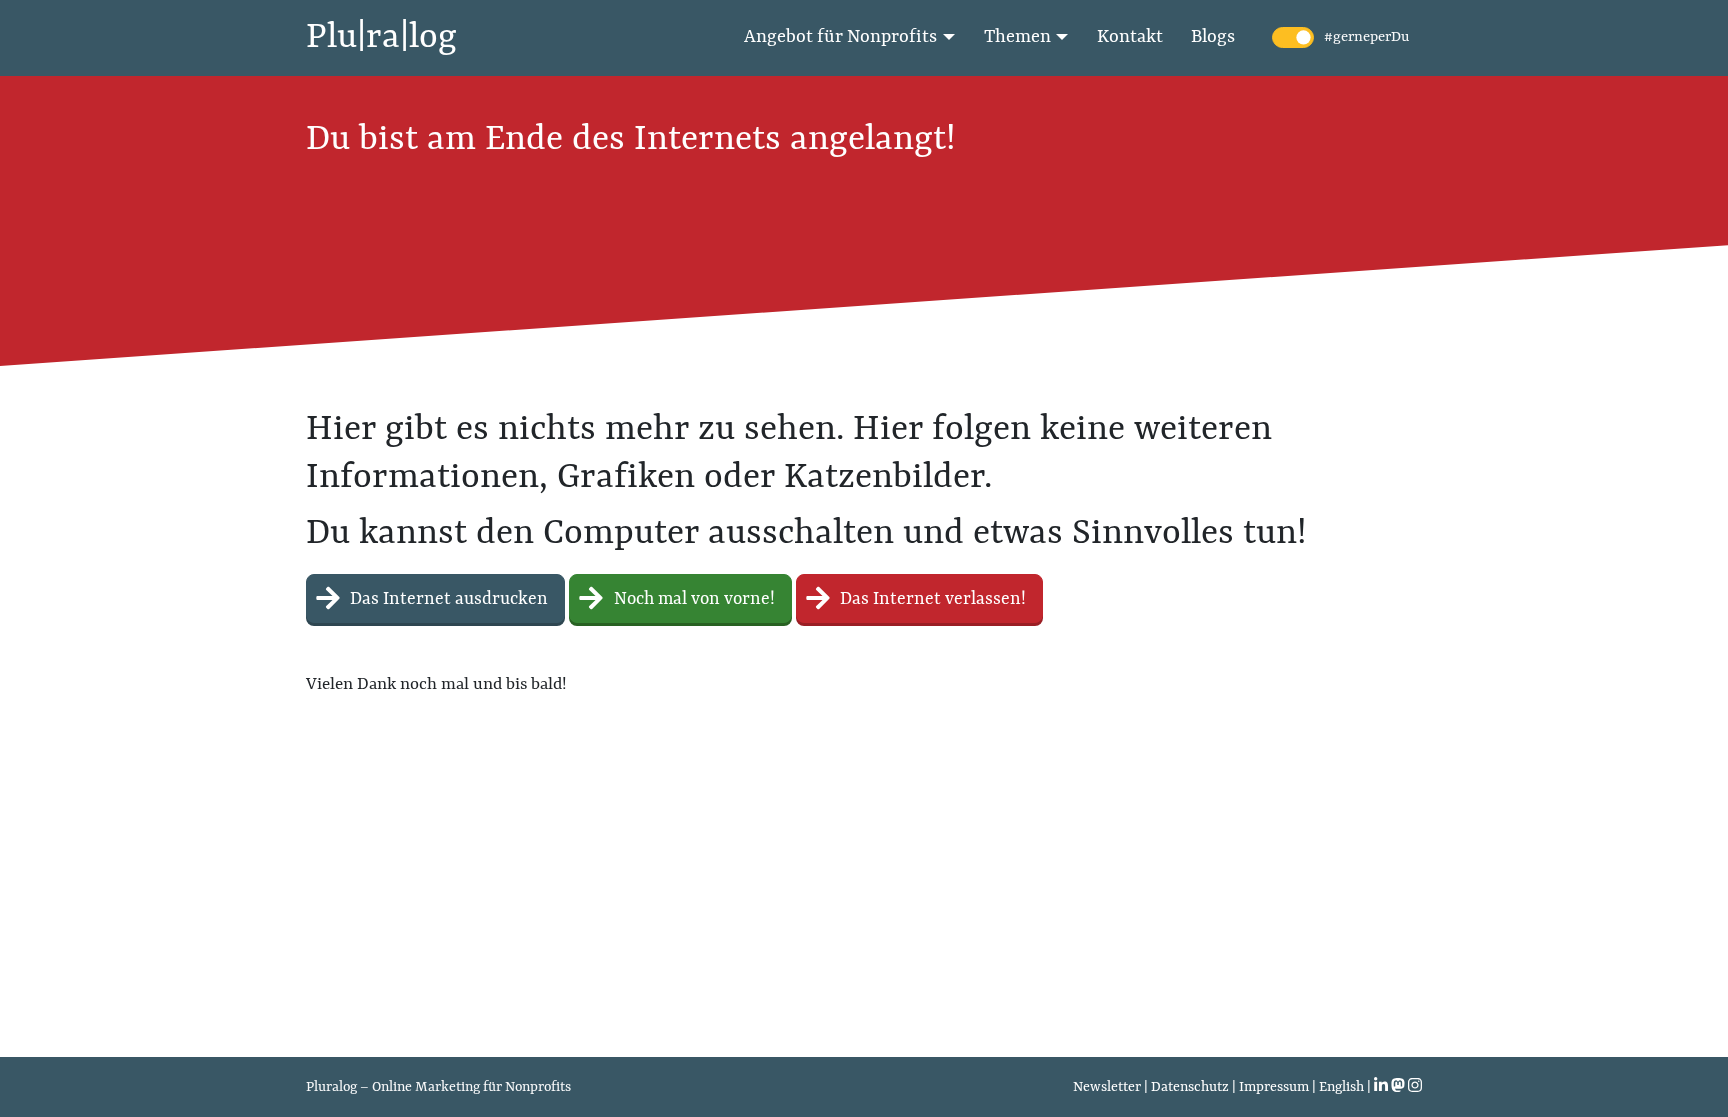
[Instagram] (1415, 1087)
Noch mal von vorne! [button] (692, 599)
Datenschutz (1190, 1087)
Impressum (1274, 1087)
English (1341, 1087)
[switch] (1293, 37)
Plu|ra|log (381, 38)
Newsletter (1107, 1087)
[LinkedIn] (1381, 1087)
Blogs (1213, 37)
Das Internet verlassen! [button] (931, 599)
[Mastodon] (1398, 1087)
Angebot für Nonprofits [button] (840, 37)
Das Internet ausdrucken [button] (447, 599)
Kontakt (1130, 37)
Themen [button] (1017, 37)
